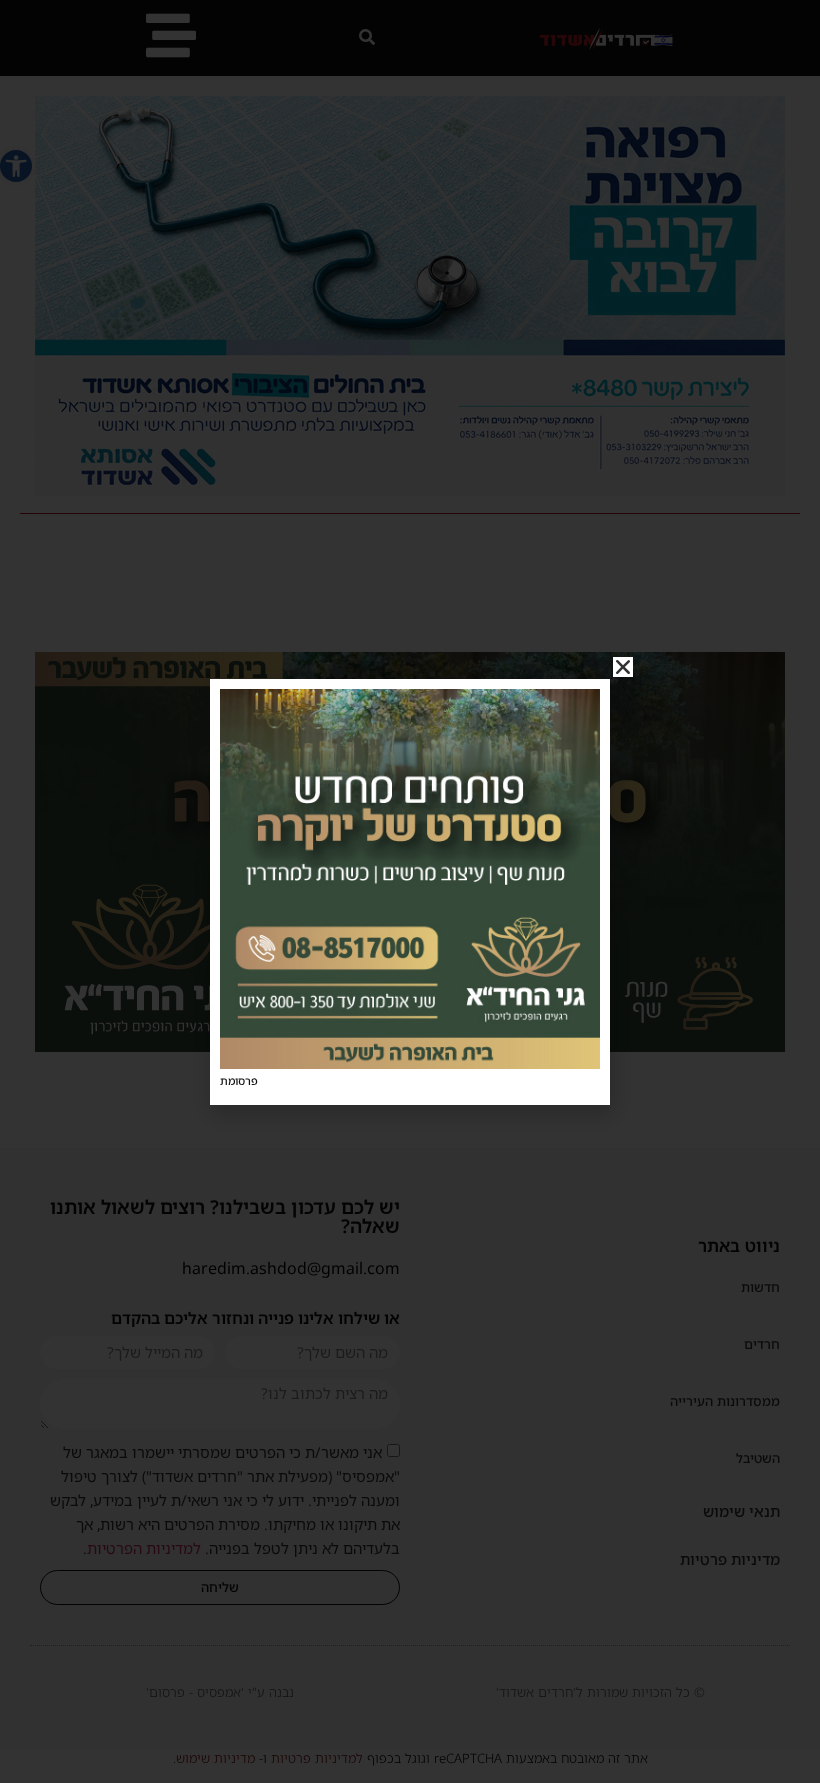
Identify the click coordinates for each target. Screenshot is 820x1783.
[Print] (410, 1063)
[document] (410, 891)
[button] (623, 667)
